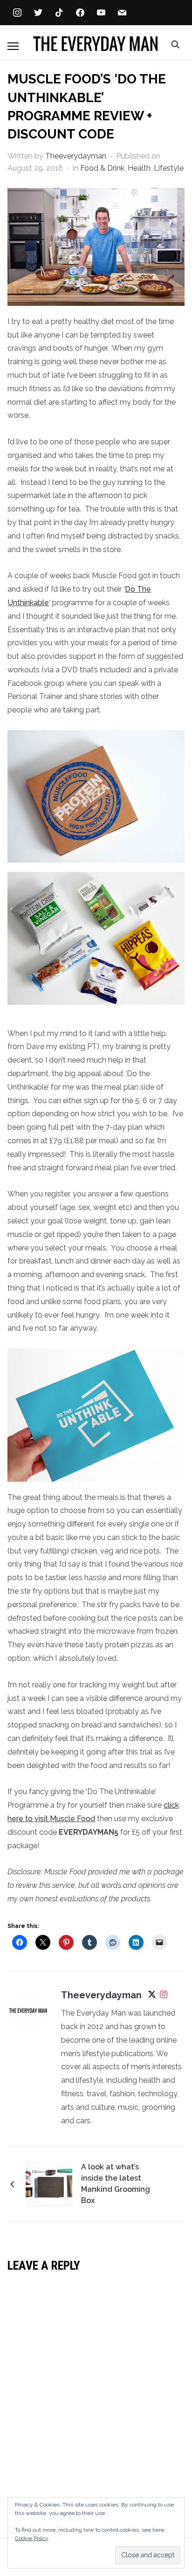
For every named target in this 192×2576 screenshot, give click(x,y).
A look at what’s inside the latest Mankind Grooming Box (116, 2184)
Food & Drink (102, 168)
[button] (13, 46)
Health (139, 168)
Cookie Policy (32, 2538)
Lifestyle (169, 168)
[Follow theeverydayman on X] (152, 1996)
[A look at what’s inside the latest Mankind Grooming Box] (49, 2184)
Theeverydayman (76, 156)
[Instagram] (164, 1996)
